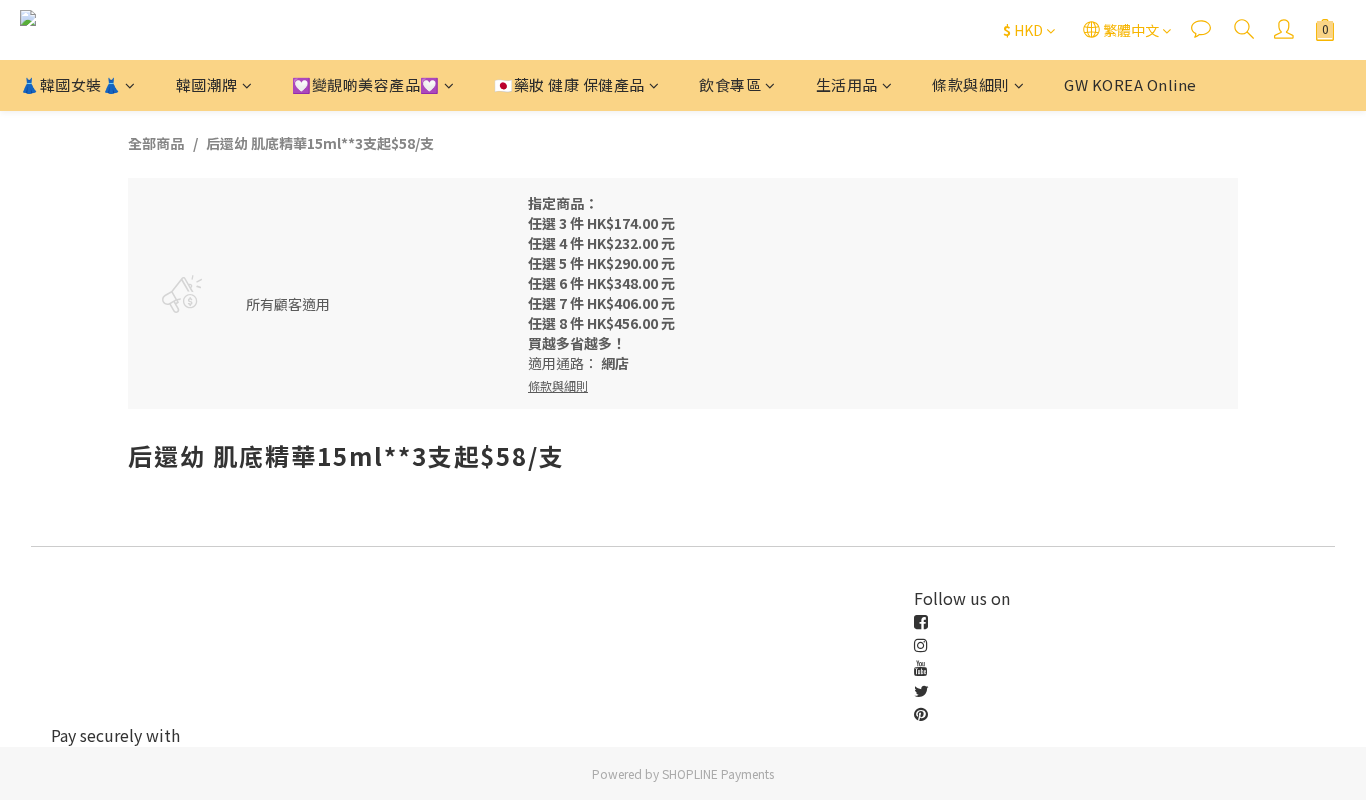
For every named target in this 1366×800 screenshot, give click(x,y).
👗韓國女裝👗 (70, 84)
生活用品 (847, 84)
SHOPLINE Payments (718, 773)
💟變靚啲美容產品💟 (366, 84)
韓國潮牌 (207, 84)
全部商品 (156, 143)
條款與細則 (971, 84)
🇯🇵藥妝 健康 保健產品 (569, 84)
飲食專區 (730, 84)
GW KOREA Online (1130, 84)
